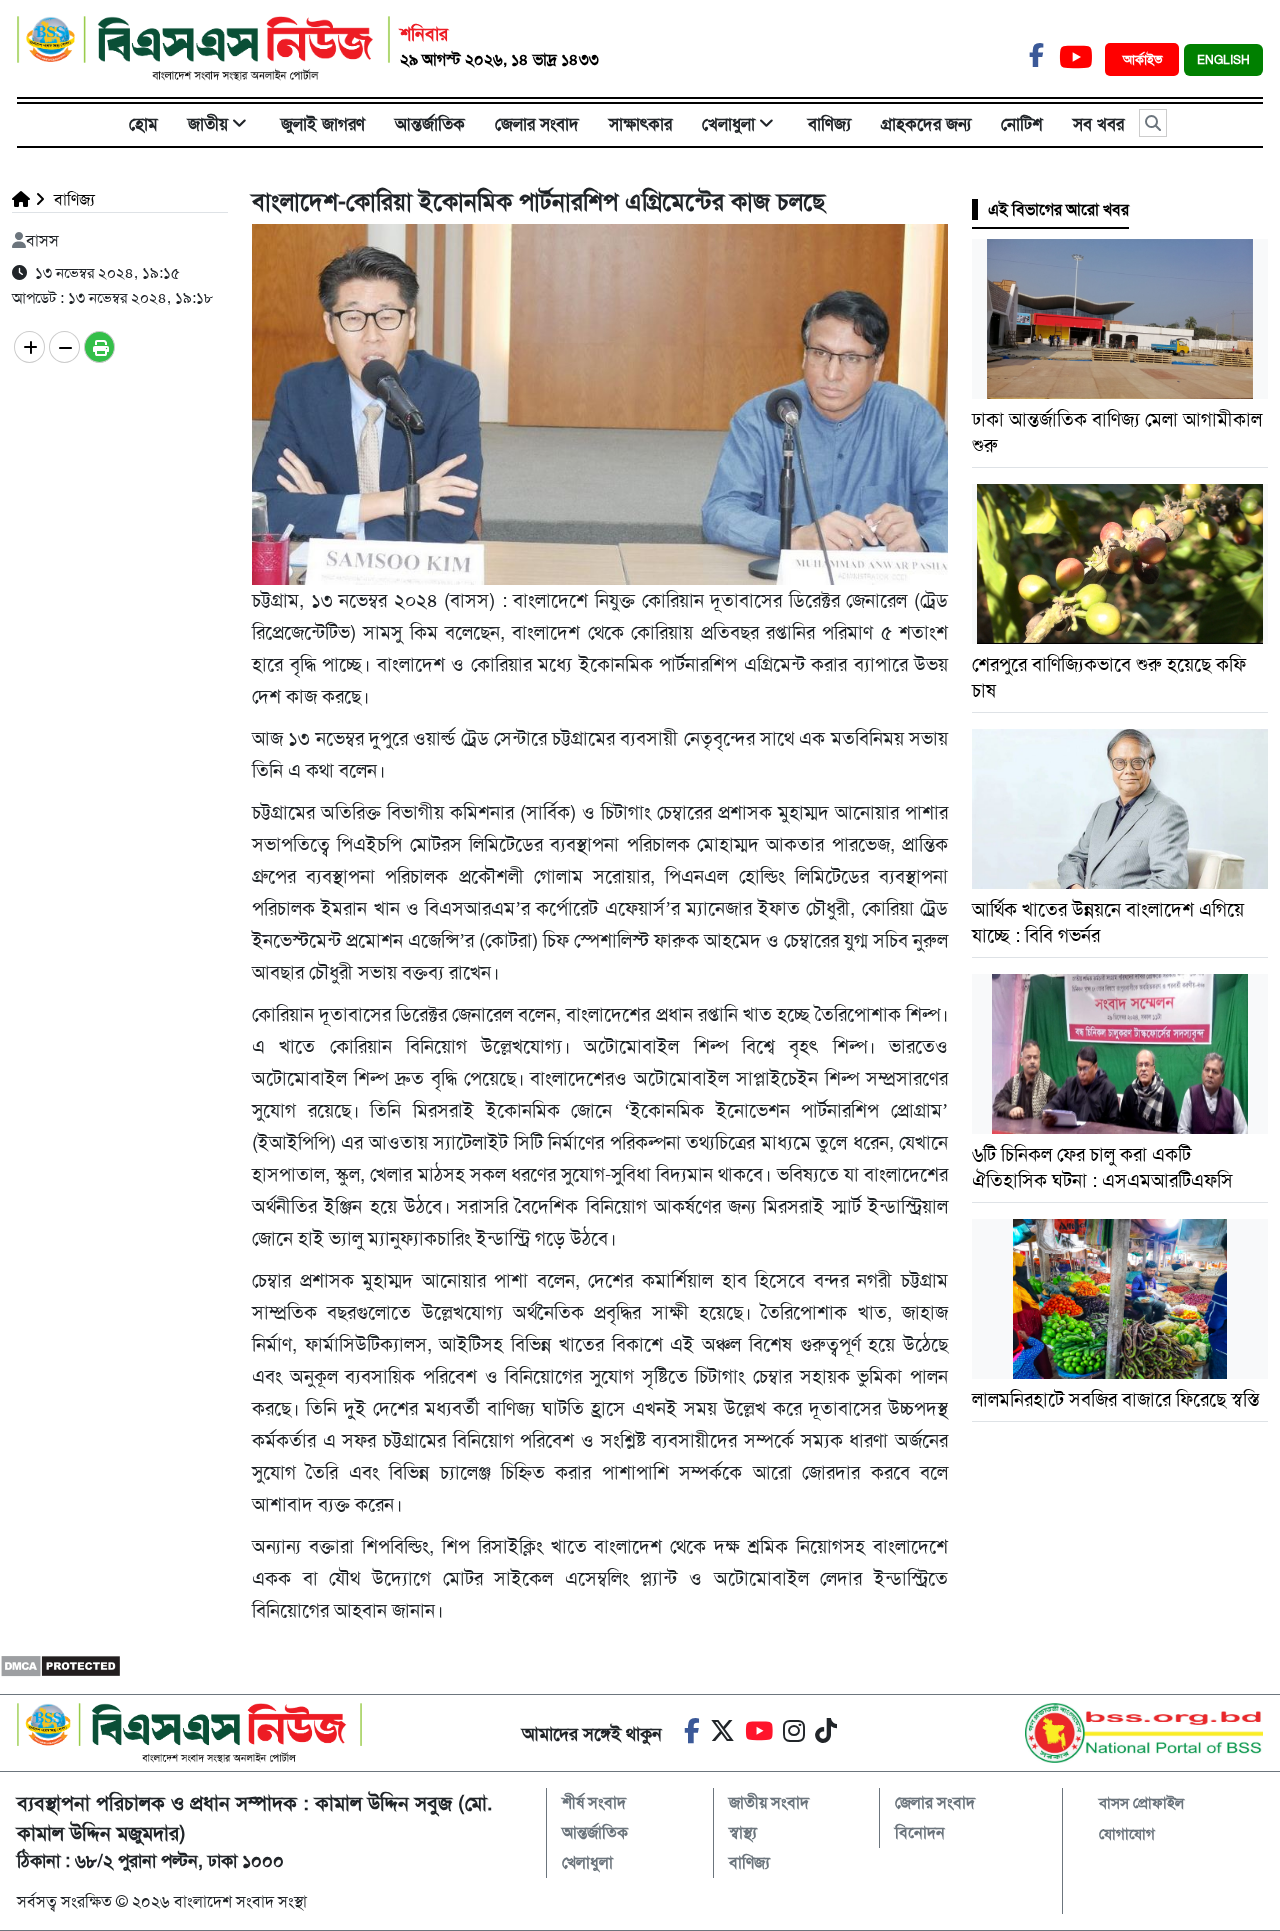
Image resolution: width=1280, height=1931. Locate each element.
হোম (143, 124)
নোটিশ (1022, 124)
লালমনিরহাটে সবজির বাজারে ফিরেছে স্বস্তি (1115, 1399)
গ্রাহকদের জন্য (926, 124)
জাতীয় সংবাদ (769, 1802)
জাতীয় (208, 124)
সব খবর (1098, 124)
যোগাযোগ (1127, 1834)
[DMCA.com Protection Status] (60, 1664)
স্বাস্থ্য (743, 1832)
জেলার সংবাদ (537, 124)
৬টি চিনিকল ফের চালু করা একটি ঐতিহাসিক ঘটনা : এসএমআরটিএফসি (1102, 1167)
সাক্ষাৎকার (640, 124)
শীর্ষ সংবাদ (594, 1802)
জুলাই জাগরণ (323, 124)
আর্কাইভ (1144, 59)
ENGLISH (1223, 60)
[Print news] (99, 347)
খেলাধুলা (728, 124)
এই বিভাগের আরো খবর (1058, 209)
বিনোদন (920, 1832)
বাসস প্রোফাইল (1141, 1803)
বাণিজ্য (829, 124)
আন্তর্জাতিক (430, 124)
